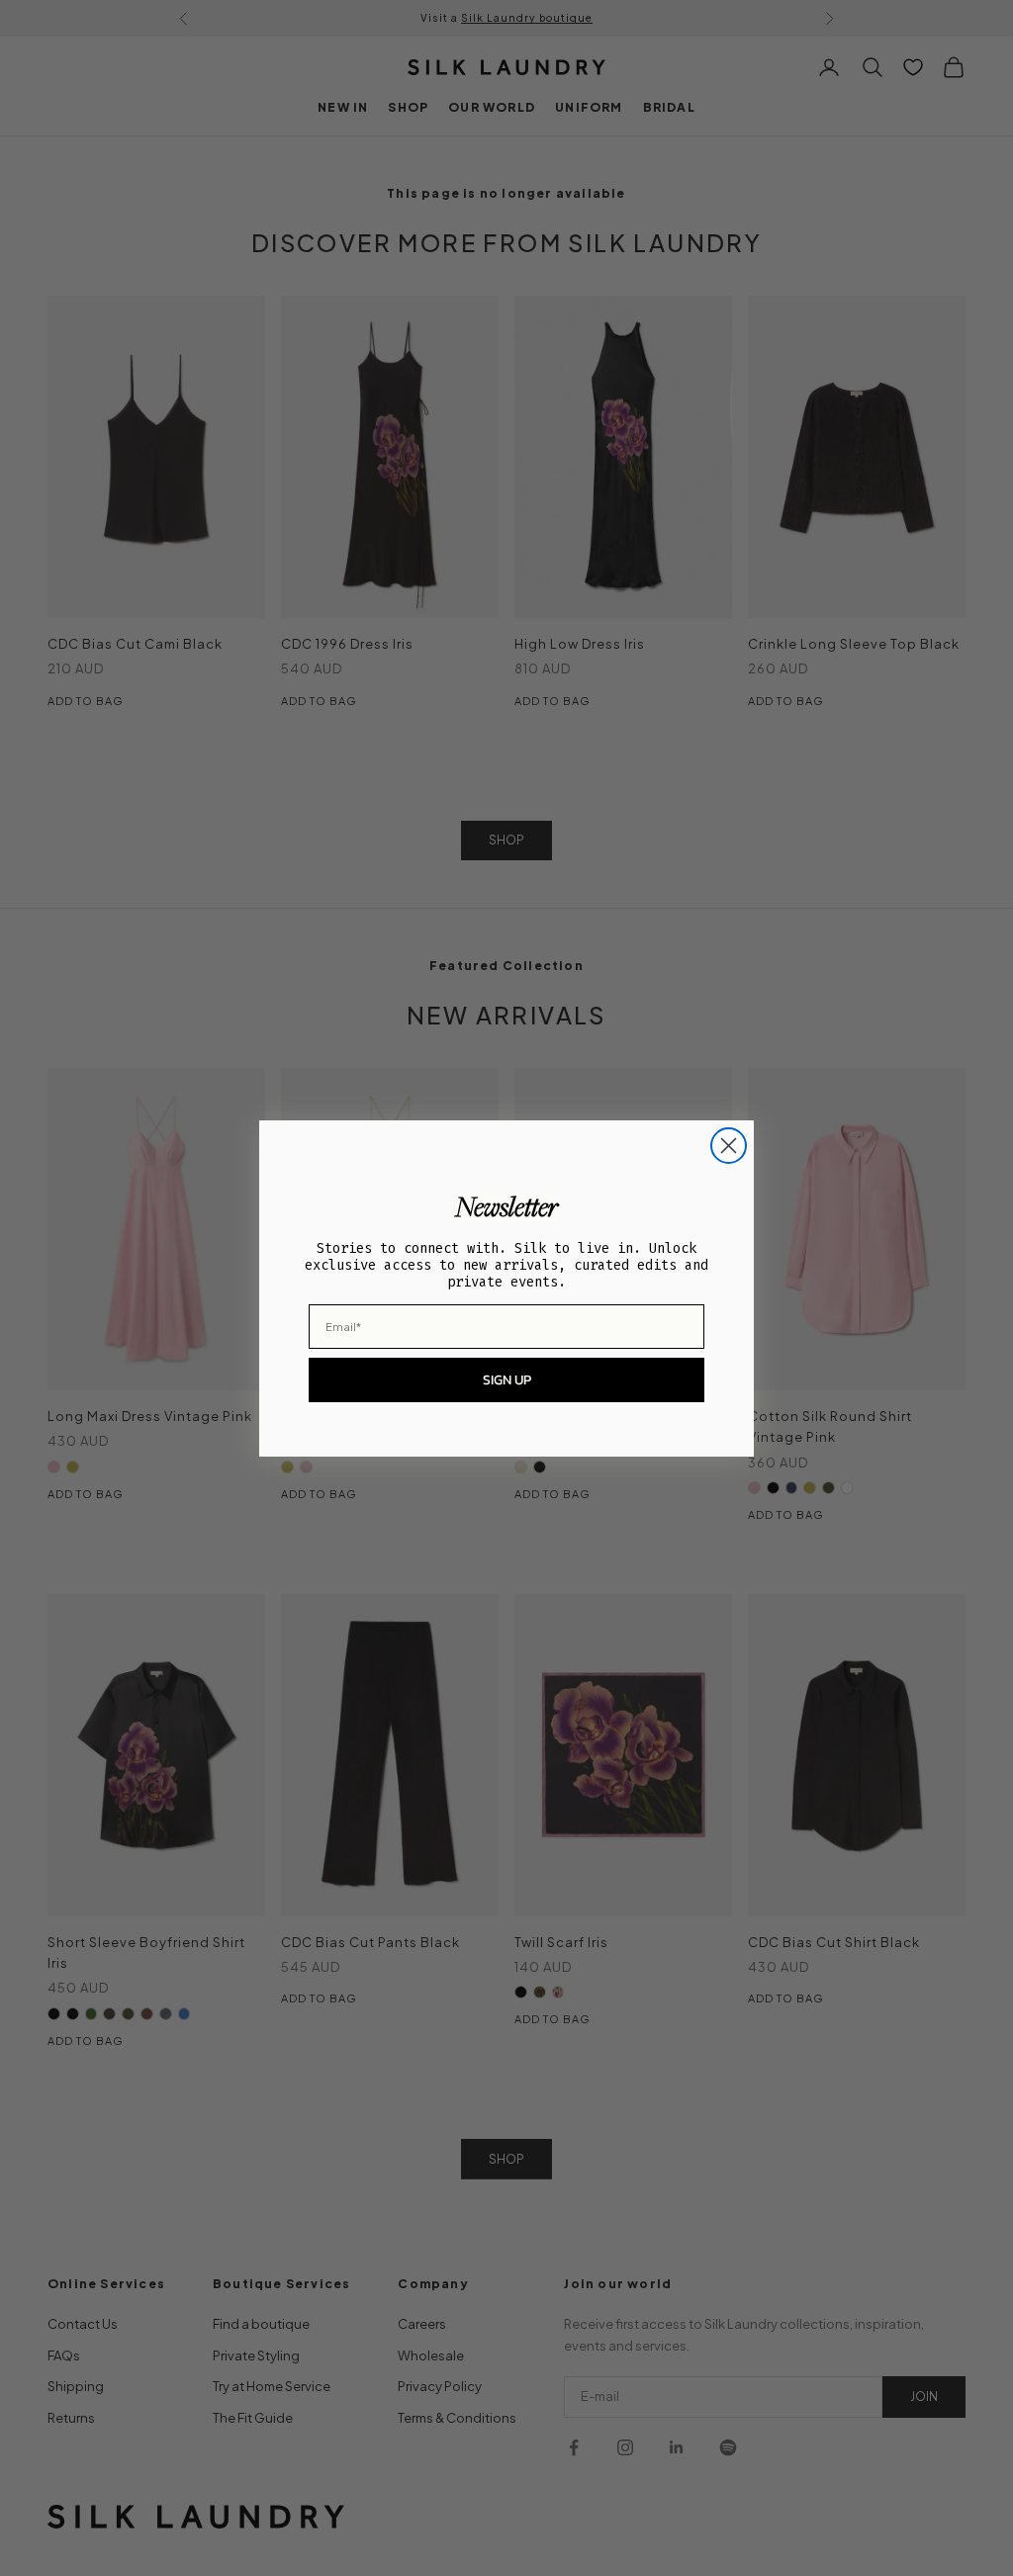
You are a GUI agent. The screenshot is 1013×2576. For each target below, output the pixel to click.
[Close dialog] (729, 1146)
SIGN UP (507, 1380)
